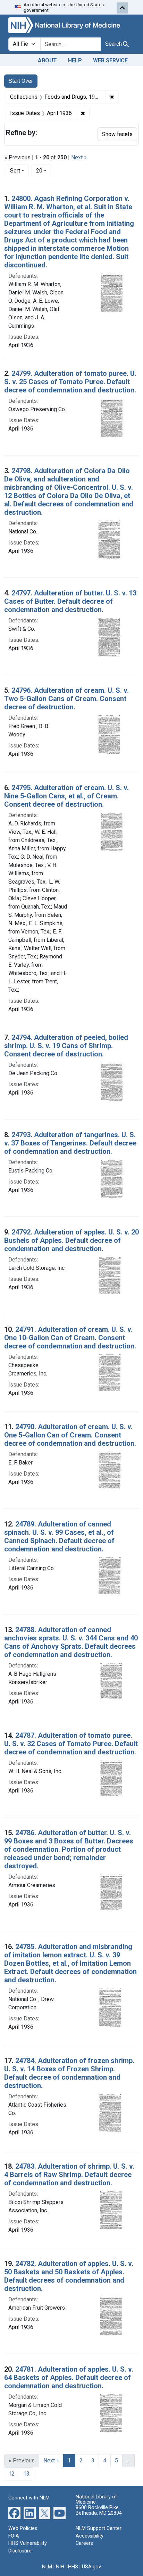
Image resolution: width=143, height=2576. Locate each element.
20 (44, 170)
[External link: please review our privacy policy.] (14, 2513)
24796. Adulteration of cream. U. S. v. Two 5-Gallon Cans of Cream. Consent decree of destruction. (66, 699)
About (47, 60)
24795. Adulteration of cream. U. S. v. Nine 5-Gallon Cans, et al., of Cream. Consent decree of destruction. (66, 796)
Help (75, 60)
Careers (84, 2543)
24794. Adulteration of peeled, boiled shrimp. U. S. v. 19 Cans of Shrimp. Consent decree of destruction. (66, 1046)
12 (11, 2474)
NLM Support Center (99, 2528)
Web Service (110, 60)
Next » (79, 157)
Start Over (21, 81)
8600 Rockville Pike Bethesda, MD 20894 (99, 2510)
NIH (60, 2567)
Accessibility (90, 2536)
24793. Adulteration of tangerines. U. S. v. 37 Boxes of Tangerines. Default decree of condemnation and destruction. (70, 1143)
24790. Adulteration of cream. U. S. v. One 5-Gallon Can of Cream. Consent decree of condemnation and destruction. (70, 1435)
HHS (73, 2567)
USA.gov (91, 2567)
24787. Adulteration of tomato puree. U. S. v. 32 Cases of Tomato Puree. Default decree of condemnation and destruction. (71, 1744)
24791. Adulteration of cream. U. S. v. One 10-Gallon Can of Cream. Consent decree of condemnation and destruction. (70, 1338)
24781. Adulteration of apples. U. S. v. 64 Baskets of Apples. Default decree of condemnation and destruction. (69, 2378)
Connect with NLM (29, 2498)
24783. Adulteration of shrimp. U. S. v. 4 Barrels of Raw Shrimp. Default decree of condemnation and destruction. (69, 2175)
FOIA (14, 2536)
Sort (15, 171)
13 (26, 2474)
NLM (47, 2567)
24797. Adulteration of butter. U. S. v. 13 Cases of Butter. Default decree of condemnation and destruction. (70, 601)
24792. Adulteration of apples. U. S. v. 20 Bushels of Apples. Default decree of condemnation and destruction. (71, 1240)
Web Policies (23, 2528)
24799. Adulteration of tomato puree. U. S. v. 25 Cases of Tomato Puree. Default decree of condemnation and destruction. (70, 382)
